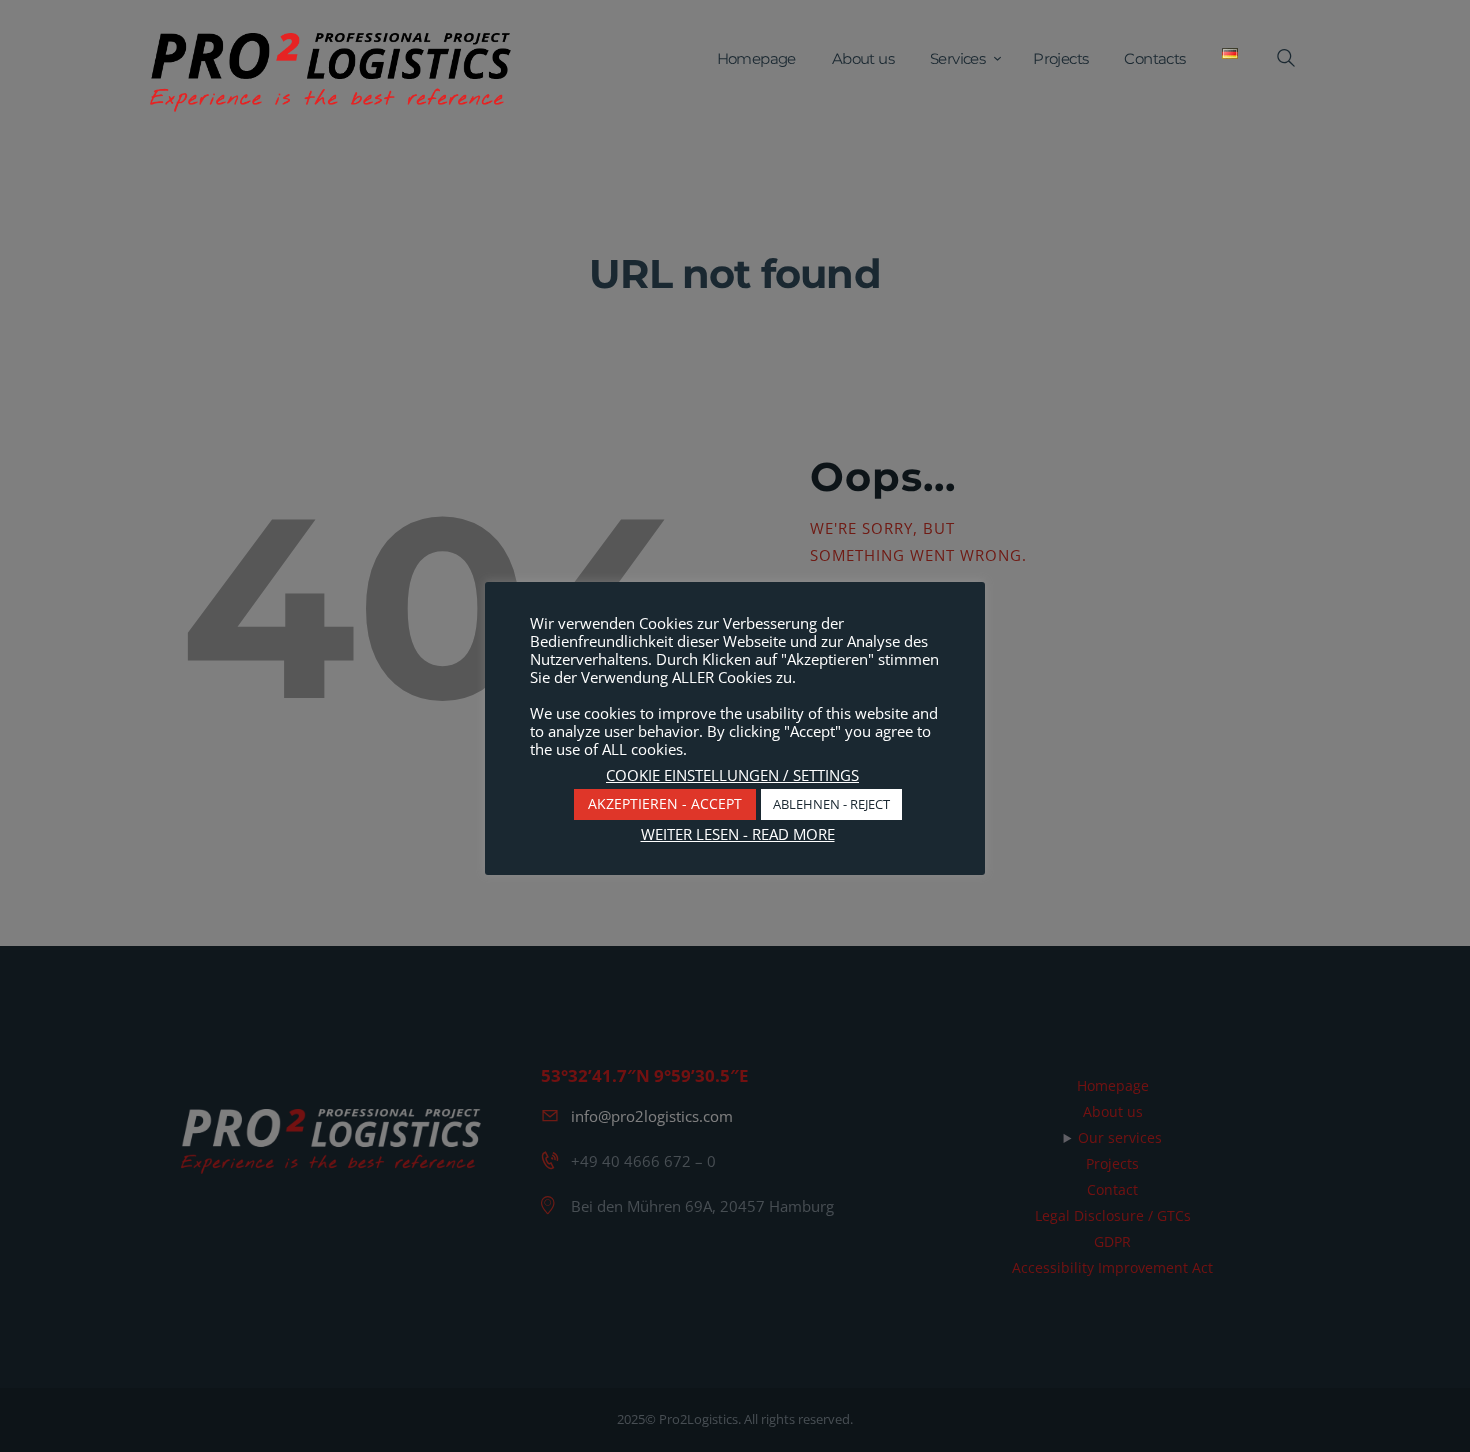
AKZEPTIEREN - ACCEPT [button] (665, 803)
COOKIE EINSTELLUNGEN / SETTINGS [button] (732, 775)
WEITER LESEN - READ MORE (738, 834)
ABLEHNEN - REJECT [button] (831, 804)
